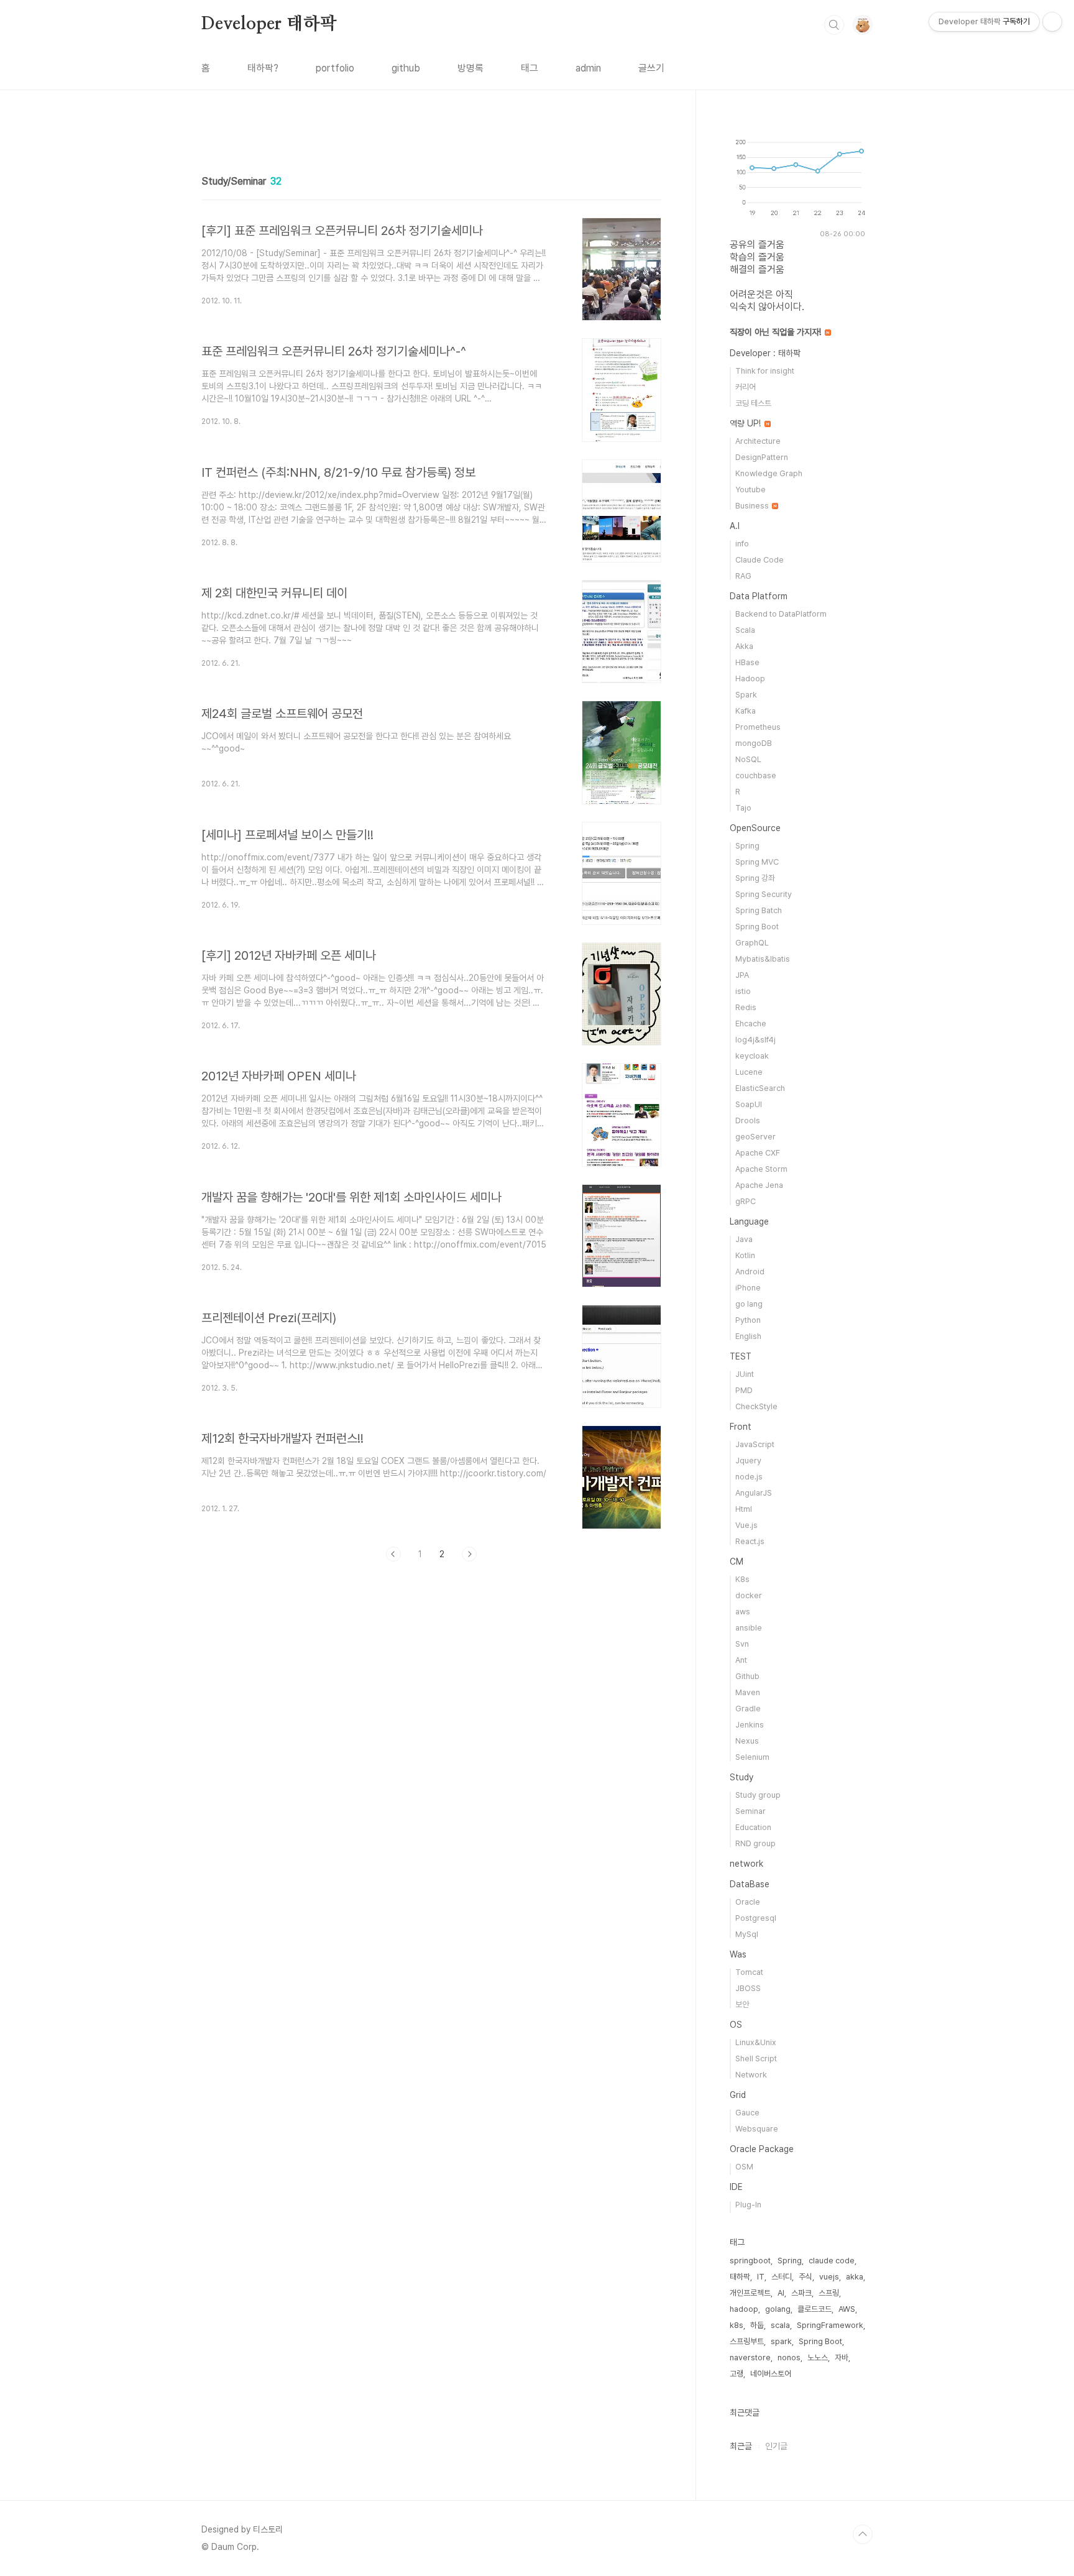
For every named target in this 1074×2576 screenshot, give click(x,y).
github (406, 68)
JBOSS (748, 1988)
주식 (805, 2277)
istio (743, 991)
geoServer (755, 1137)
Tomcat (749, 1972)
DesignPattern (762, 457)
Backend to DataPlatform (781, 614)
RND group (755, 1843)
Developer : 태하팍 (765, 353)
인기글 (776, 2446)
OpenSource (755, 828)
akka (855, 2277)
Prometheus (758, 727)
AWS (847, 2309)
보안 (742, 2004)
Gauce (747, 2113)
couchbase (756, 775)
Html (744, 1509)
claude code (832, 2261)
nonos (789, 2357)
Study (741, 1777)
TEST (741, 1356)
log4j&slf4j (755, 1040)
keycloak (752, 1056)
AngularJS (754, 1493)
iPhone (748, 1288)
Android (750, 1272)
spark (781, 2341)
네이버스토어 (771, 2374)
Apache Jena (759, 1185)
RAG (743, 576)
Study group (758, 1795)
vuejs (829, 2277)
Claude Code (760, 560)
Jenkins (750, 1725)
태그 (530, 68)
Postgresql (756, 1918)
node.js (749, 1477)
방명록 (470, 68)
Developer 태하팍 (269, 24)
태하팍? (263, 68)
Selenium (752, 1757)
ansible (749, 1628)
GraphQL (752, 943)
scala (780, 2325)
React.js (750, 1541)
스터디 (782, 2277)
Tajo (743, 808)
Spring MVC (757, 862)
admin (588, 68)
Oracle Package (762, 2149)
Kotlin (745, 1255)
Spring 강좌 (755, 878)
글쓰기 (651, 68)
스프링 (829, 2293)
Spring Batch (759, 910)
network (746, 1864)
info (742, 544)
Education (753, 1827)
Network (751, 2075)
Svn (742, 1644)
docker (749, 1595)
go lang (749, 1304)
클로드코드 (815, 2309)
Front (741, 1427)
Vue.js (746, 1525)
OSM (744, 2167)
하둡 (757, 2325)
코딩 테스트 (753, 403)
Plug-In (748, 2205)
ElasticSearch (760, 1088)
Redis (746, 1007)
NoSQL (748, 759)
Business (753, 506)
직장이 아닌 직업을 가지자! (777, 332)
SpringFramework (830, 2325)
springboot (750, 2261)
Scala (745, 630)
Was (738, 1954)
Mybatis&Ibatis (763, 959)
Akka (744, 646)
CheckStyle (756, 1406)
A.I (735, 526)
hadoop (744, 2309)
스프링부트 (747, 2341)
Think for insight (765, 371)
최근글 (741, 2446)
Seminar (750, 1811)
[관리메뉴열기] (1052, 22)
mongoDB (754, 743)
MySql (747, 1934)
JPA (742, 975)
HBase (747, 662)
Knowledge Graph (769, 473)
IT (761, 2277)
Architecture (758, 441)
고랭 (737, 2374)
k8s (737, 2325)
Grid (738, 2095)
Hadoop (750, 678)
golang (778, 2309)
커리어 (746, 387)
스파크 (801, 2293)
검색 (834, 25)
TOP (863, 2534)
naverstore (750, 2357)
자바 (842, 2357)
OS (736, 2025)
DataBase (750, 1884)
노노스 (818, 2357)
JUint (745, 1374)
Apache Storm (761, 1169)
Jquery (748, 1460)
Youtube (750, 490)
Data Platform (759, 596)
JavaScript (755, 1444)
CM (737, 1562)
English (748, 1336)
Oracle (748, 1902)
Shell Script (756, 2058)
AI (781, 2293)
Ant (741, 1660)
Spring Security (764, 894)
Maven (748, 1692)
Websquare (757, 2129)
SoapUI (749, 1104)
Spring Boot (757, 927)
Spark (746, 695)
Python (748, 1320)
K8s (742, 1579)
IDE (736, 2187)
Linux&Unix (756, 2042)
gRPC (746, 1201)
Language (749, 1221)
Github (747, 1676)
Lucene (749, 1072)
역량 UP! (746, 423)
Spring (747, 846)
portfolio (335, 68)
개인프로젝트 (750, 2293)
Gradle (748, 1709)
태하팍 (740, 2277)
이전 (393, 1554)
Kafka (746, 711)
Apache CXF (758, 1153)
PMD (744, 1390)
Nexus (747, 1741)
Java (744, 1239)
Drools (748, 1120)
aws (743, 1612)
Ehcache (751, 1023)
